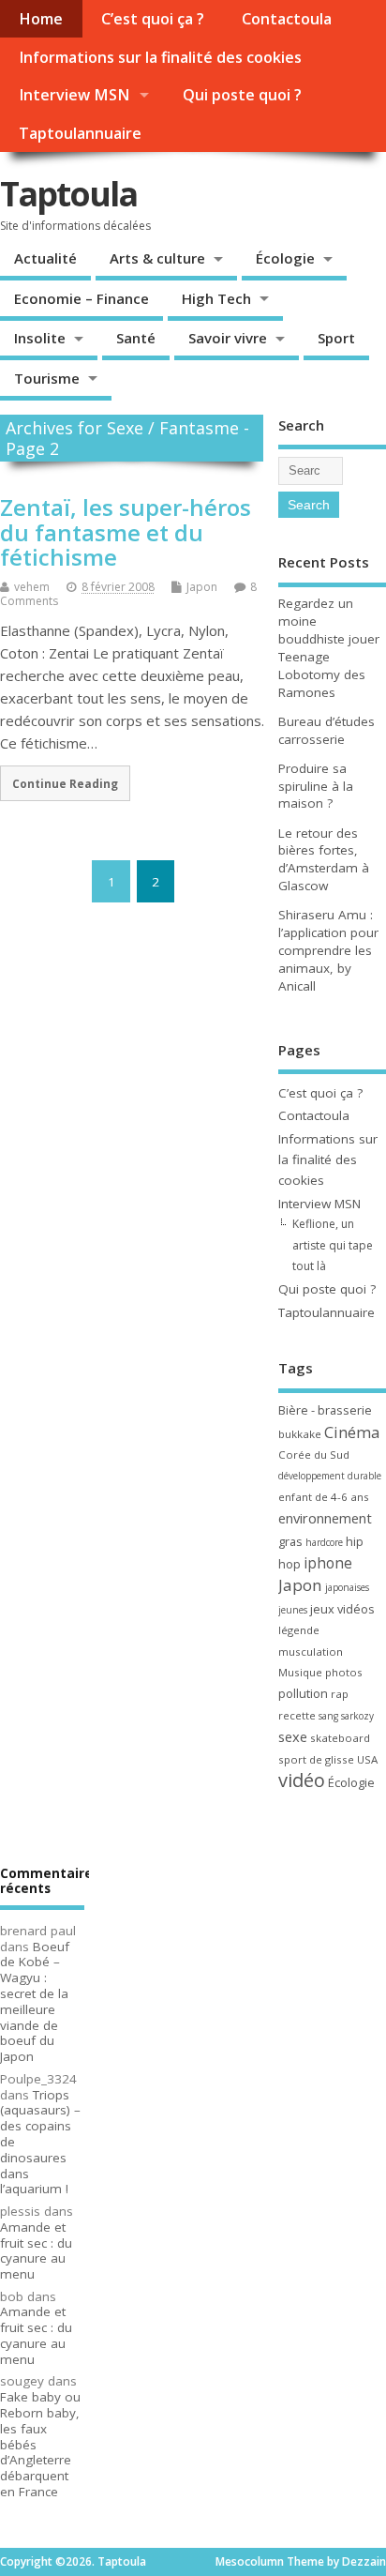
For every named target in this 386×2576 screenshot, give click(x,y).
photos (344, 1672)
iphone (328, 1563)
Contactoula (287, 19)
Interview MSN (74, 95)
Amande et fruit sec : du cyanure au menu (36, 2250)
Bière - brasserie (325, 1410)
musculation (311, 1652)
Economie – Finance (82, 298)
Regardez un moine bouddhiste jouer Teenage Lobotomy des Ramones (329, 648)
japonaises (347, 1587)
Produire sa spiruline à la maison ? (316, 786)
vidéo (302, 1780)
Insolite (40, 338)
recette (297, 1715)
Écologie (285, 258)
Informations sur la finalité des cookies (160, 57)
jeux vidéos (342, 1609)
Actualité (45, 258)
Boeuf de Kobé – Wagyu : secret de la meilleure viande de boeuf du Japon (35, 2002)
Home (41, 19)
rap (340, 1694)
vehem (32, 587)
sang (328, 1716)
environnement (325, 1518)
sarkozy (357, 1716)
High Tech (216, 298)
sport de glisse (316, 1759)
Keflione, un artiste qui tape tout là (333, 1245)
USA (367, 1759)
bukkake (300, 1434)
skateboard (340, 1738)
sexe (293, 1736)
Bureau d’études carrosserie (327, 730)
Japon (202, 587)
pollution (303, 1693)
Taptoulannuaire (80, 133)
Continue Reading (65, 783)
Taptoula (68, 194)
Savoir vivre (228, 338)
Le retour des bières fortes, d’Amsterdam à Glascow (324, 860)
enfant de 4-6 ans (324, 1497)
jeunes (293, 1610)
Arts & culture (157, 258)
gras (290, 1541)
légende (299, 1630)
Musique (300, 1672)
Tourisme (47, 378)
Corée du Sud (314, 1455)
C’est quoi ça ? (153, 19)
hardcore (324, 1542)
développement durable (330, 1476)
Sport (336, 338)
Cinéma (352, 1432)
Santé (136, 338)
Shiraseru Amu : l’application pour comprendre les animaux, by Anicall (328, 950)
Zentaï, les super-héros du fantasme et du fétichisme (126, 532)
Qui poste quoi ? (242, 95)
